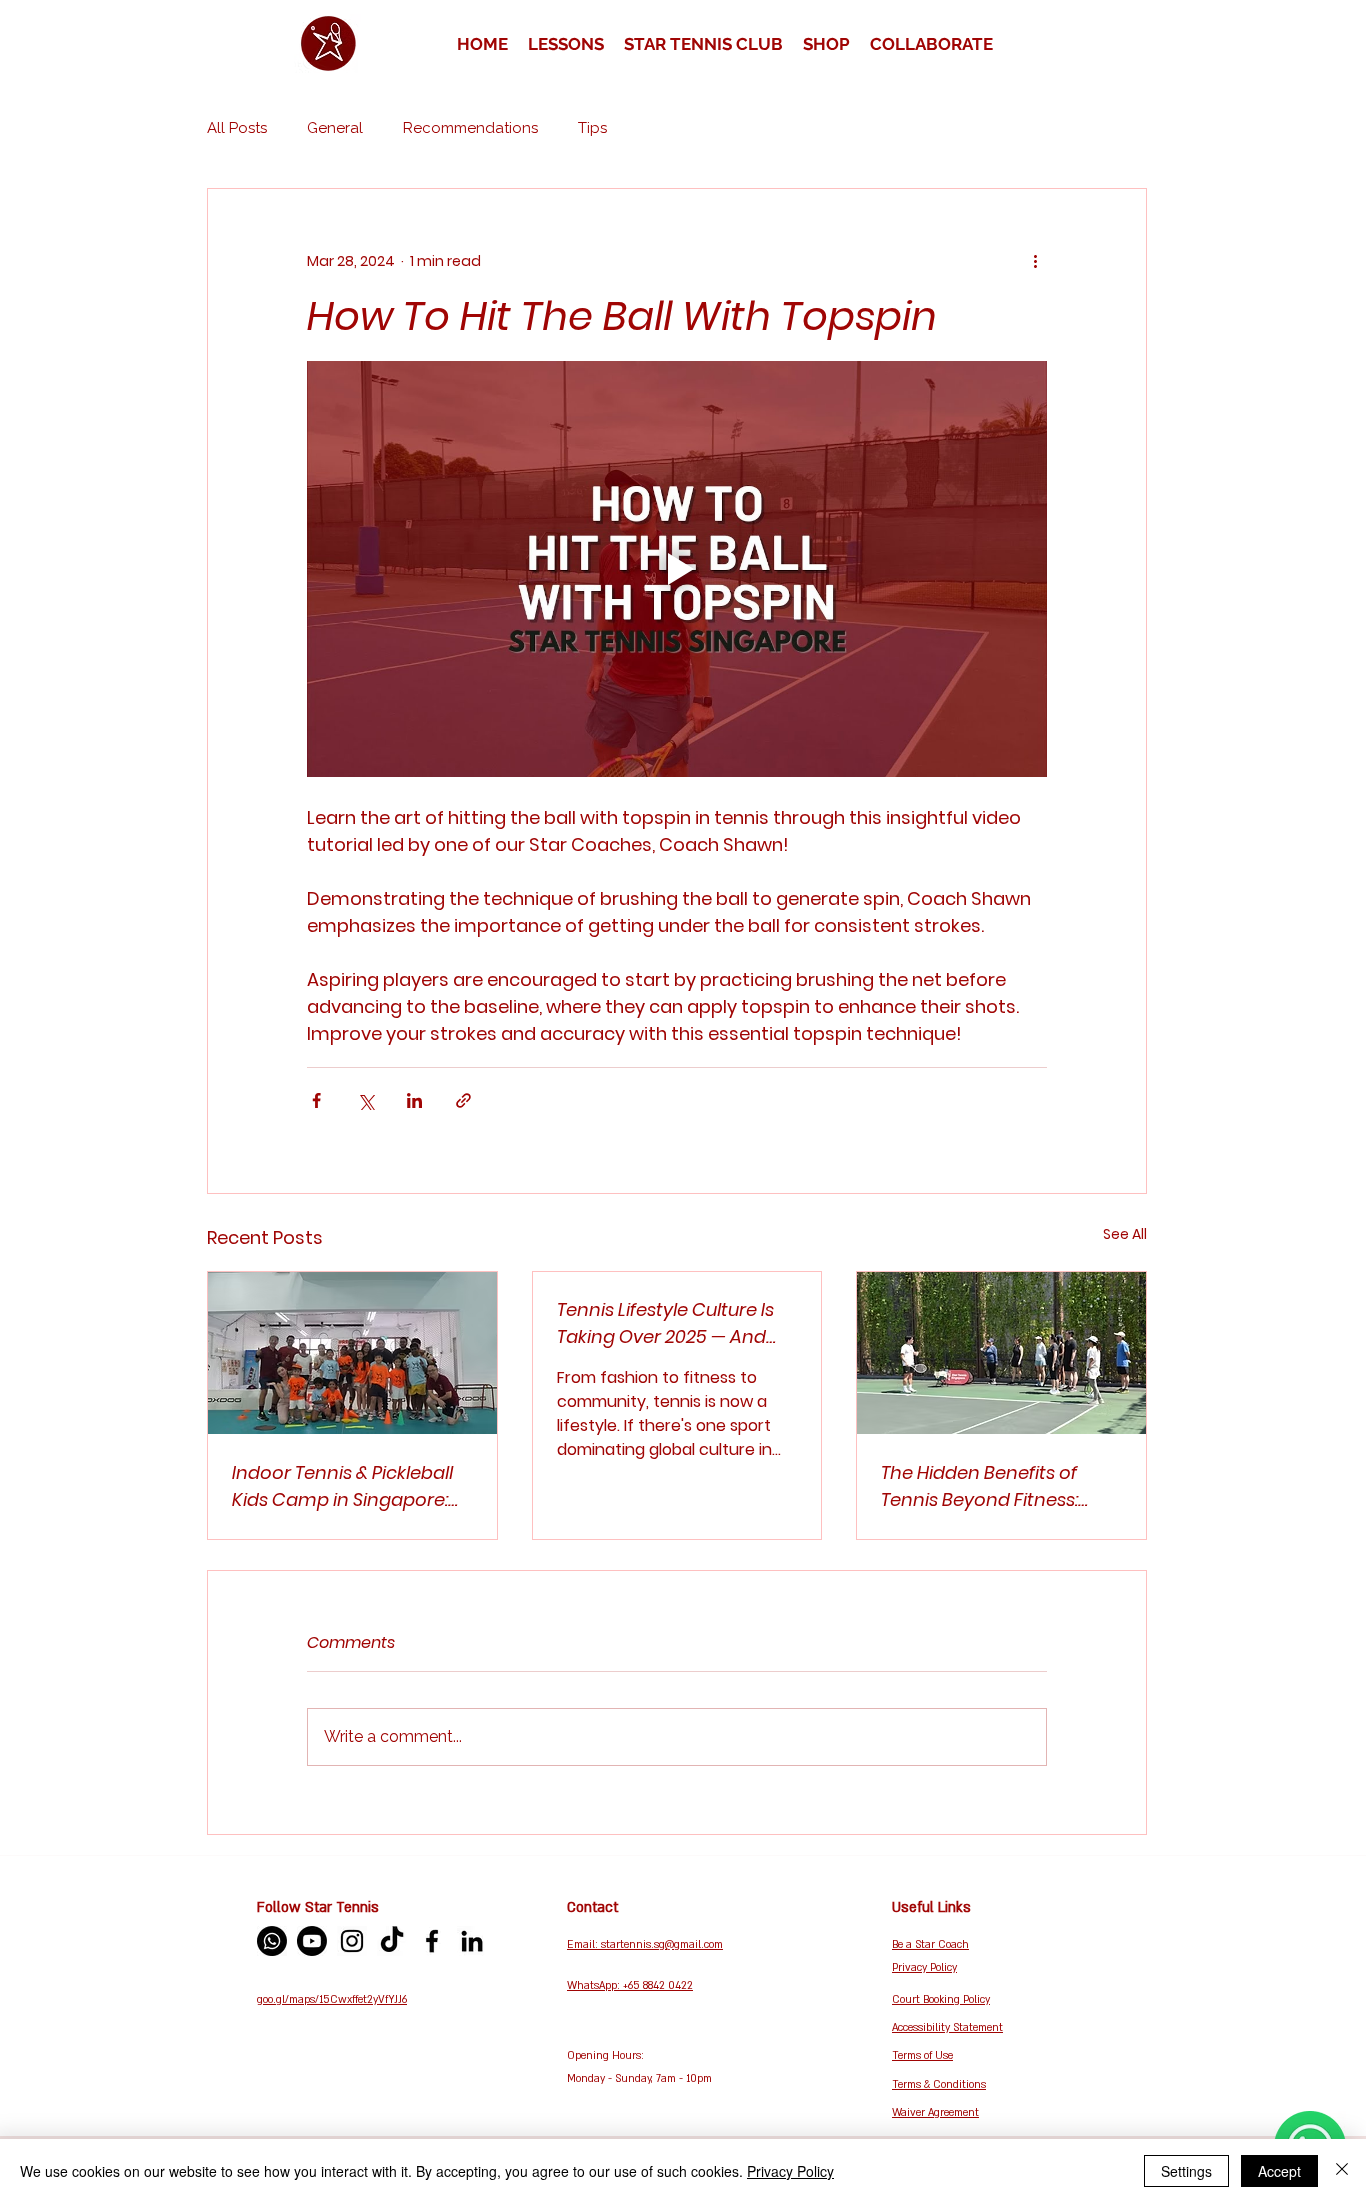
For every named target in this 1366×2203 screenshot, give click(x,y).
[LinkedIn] (472, 1941)
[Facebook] (432, 1941)
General (335, 128)
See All (1125, 1234)
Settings (1186, 2171)
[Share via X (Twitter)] (365, 1100)
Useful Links (931, 1907)
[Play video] (677, 569)
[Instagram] (352, 1941)
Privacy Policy (790, 2171)
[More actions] (1035, 261)
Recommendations (470, 128)
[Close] (1342, 2171)
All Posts (237, 128)
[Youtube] (312, 1941)
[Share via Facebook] (316, 1100)
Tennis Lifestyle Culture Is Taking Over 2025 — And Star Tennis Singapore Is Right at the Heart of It (665, 1323)
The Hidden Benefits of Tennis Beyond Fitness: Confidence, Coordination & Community (997, 1486)
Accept (1279, 2171)
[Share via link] (463, 1100)
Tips (592, 128)
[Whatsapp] (272, 1941)
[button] (566, 44)
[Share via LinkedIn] (414, 1100)
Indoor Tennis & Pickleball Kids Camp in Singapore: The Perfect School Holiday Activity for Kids (349, 1486)
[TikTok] (392, 1941)
